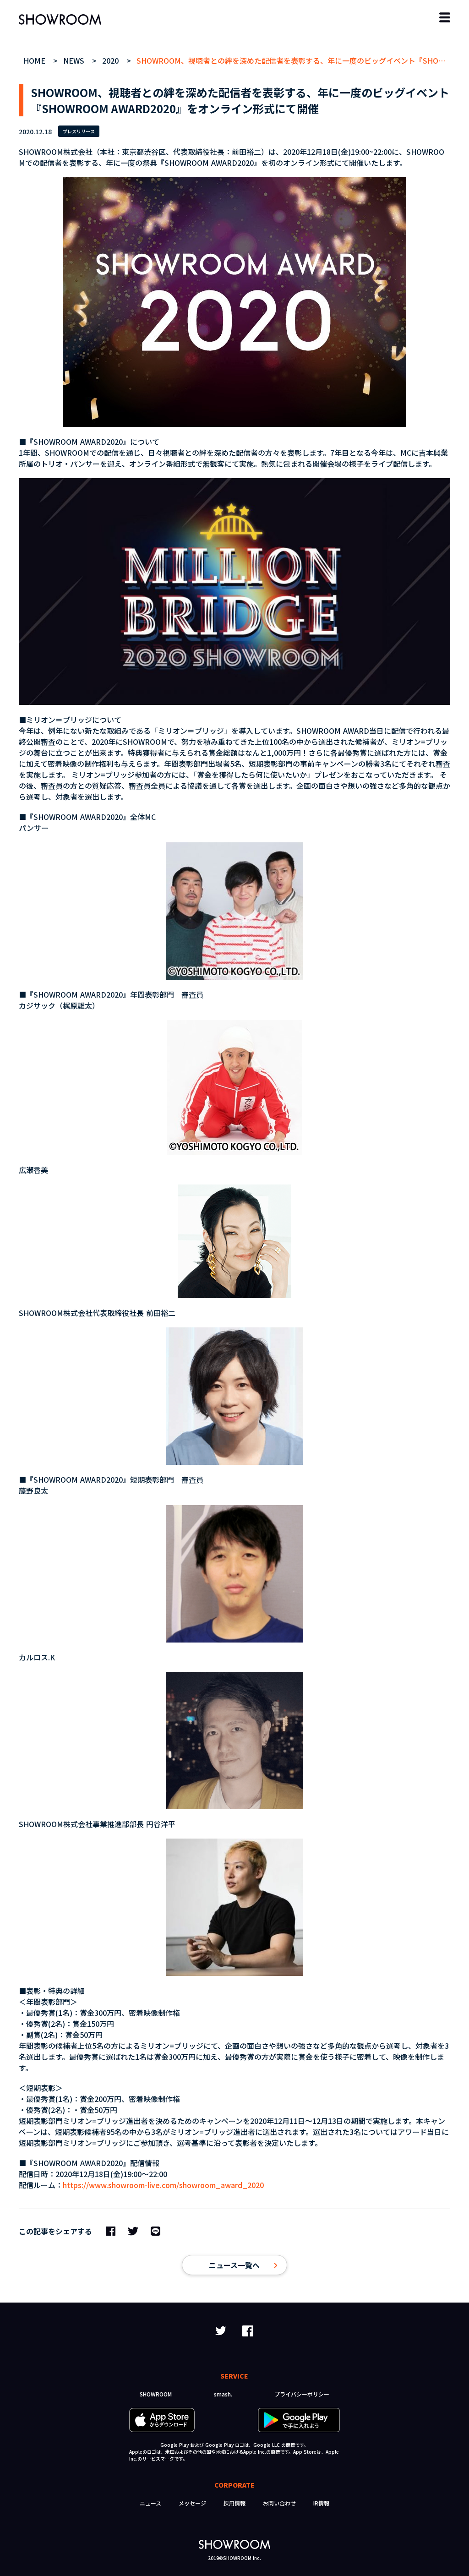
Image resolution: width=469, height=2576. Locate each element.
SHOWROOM (156, 2394)
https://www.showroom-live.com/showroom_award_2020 (163, 2185)
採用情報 (234, 2503)
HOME (35, 60)
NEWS (75, 60)
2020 (112, 60)
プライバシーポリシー (302, 2394)
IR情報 (321, 2503)
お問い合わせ (279, 2503)
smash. (223, 2394)
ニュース (150, 2503)
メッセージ (192, 2503)
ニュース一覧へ (234, 2265)
